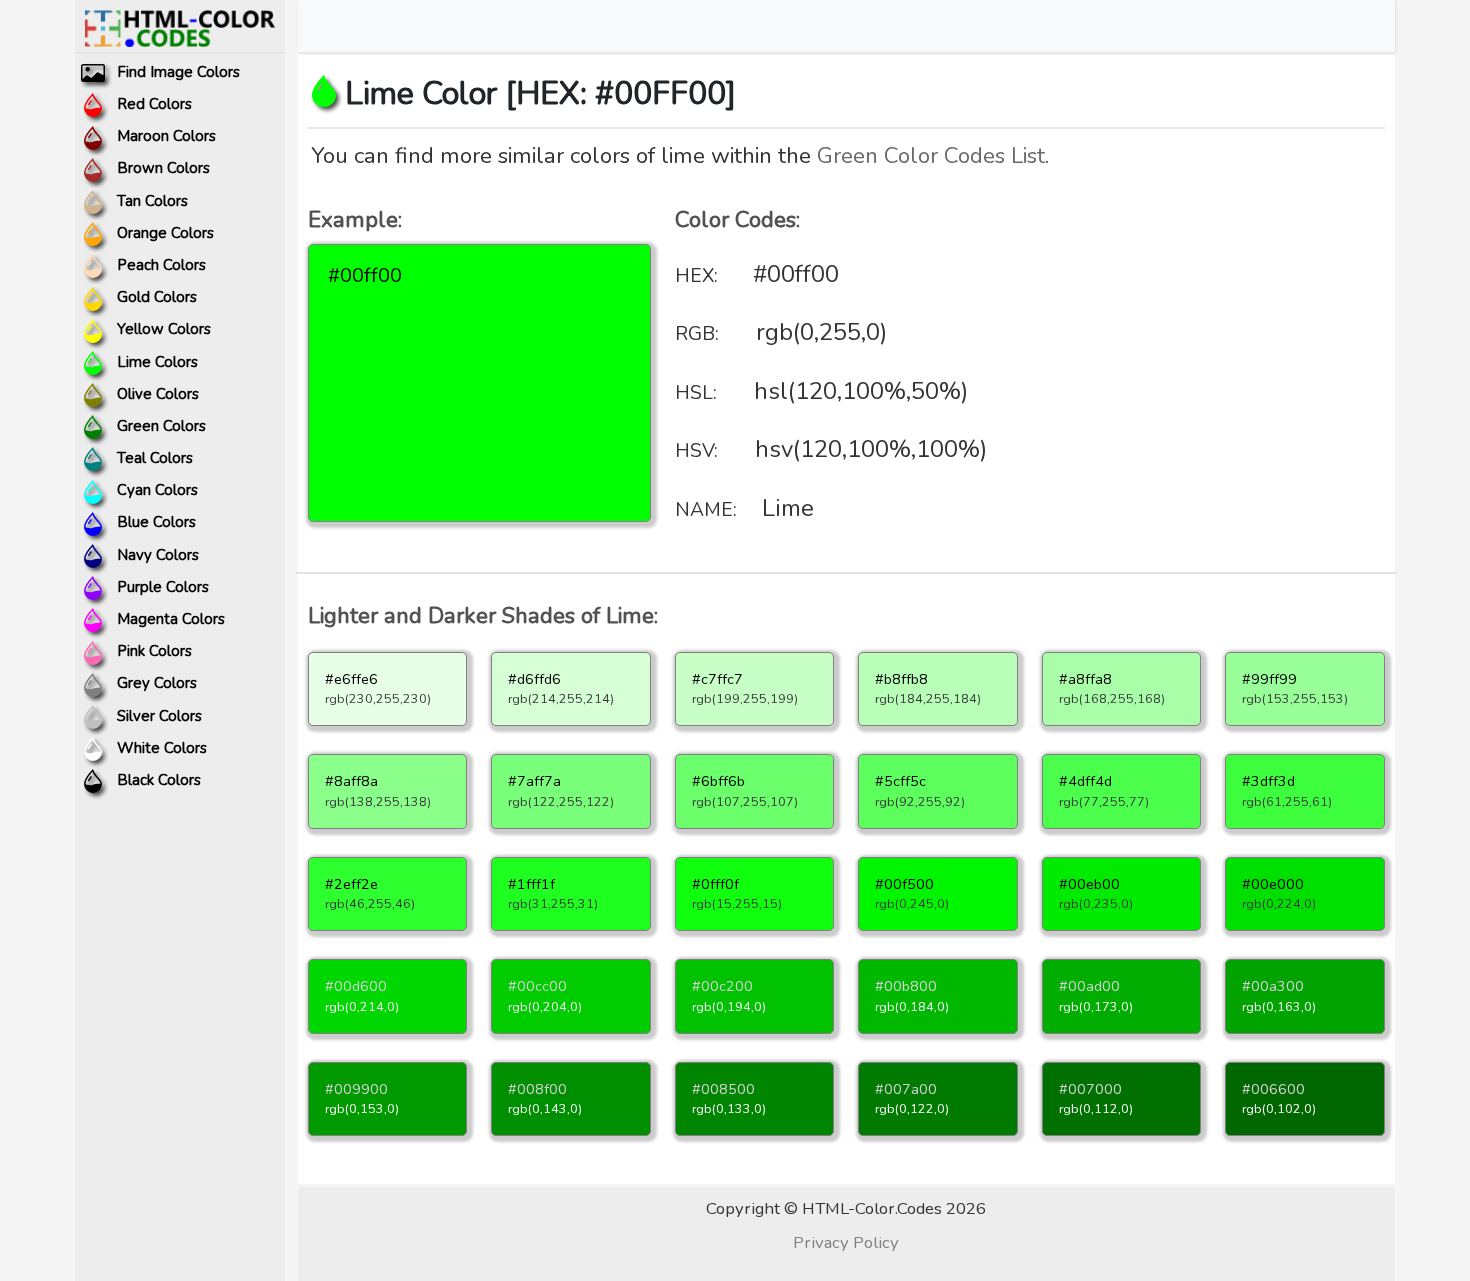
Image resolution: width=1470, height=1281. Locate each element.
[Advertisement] (1213, 355)
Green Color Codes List (931, 155)
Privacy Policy (846, 1242)
